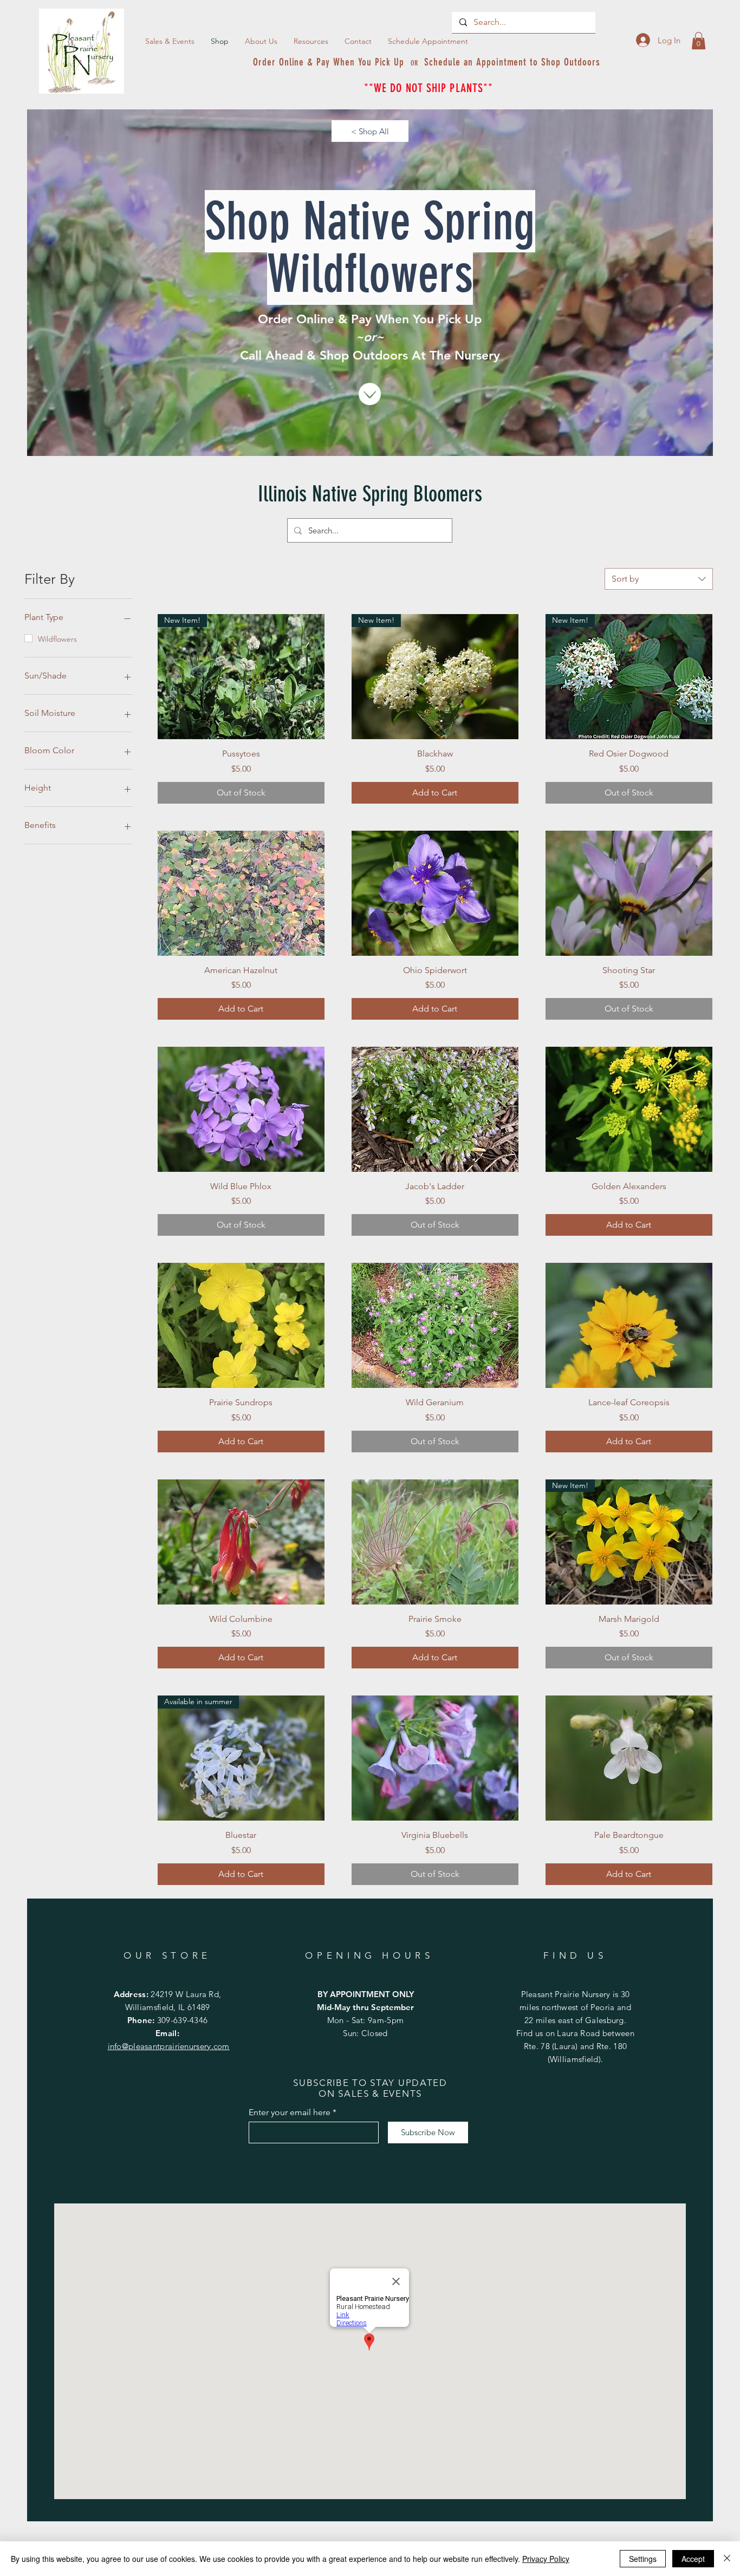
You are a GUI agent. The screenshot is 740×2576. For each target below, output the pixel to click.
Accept (693, 2559)
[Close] (727, 2559)
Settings (643, 2559)
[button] (311, 41)
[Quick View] (241, 893)
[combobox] (659, 579)
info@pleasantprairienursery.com (169, 2046)
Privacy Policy (546, 2559)
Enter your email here (290, 2112)
